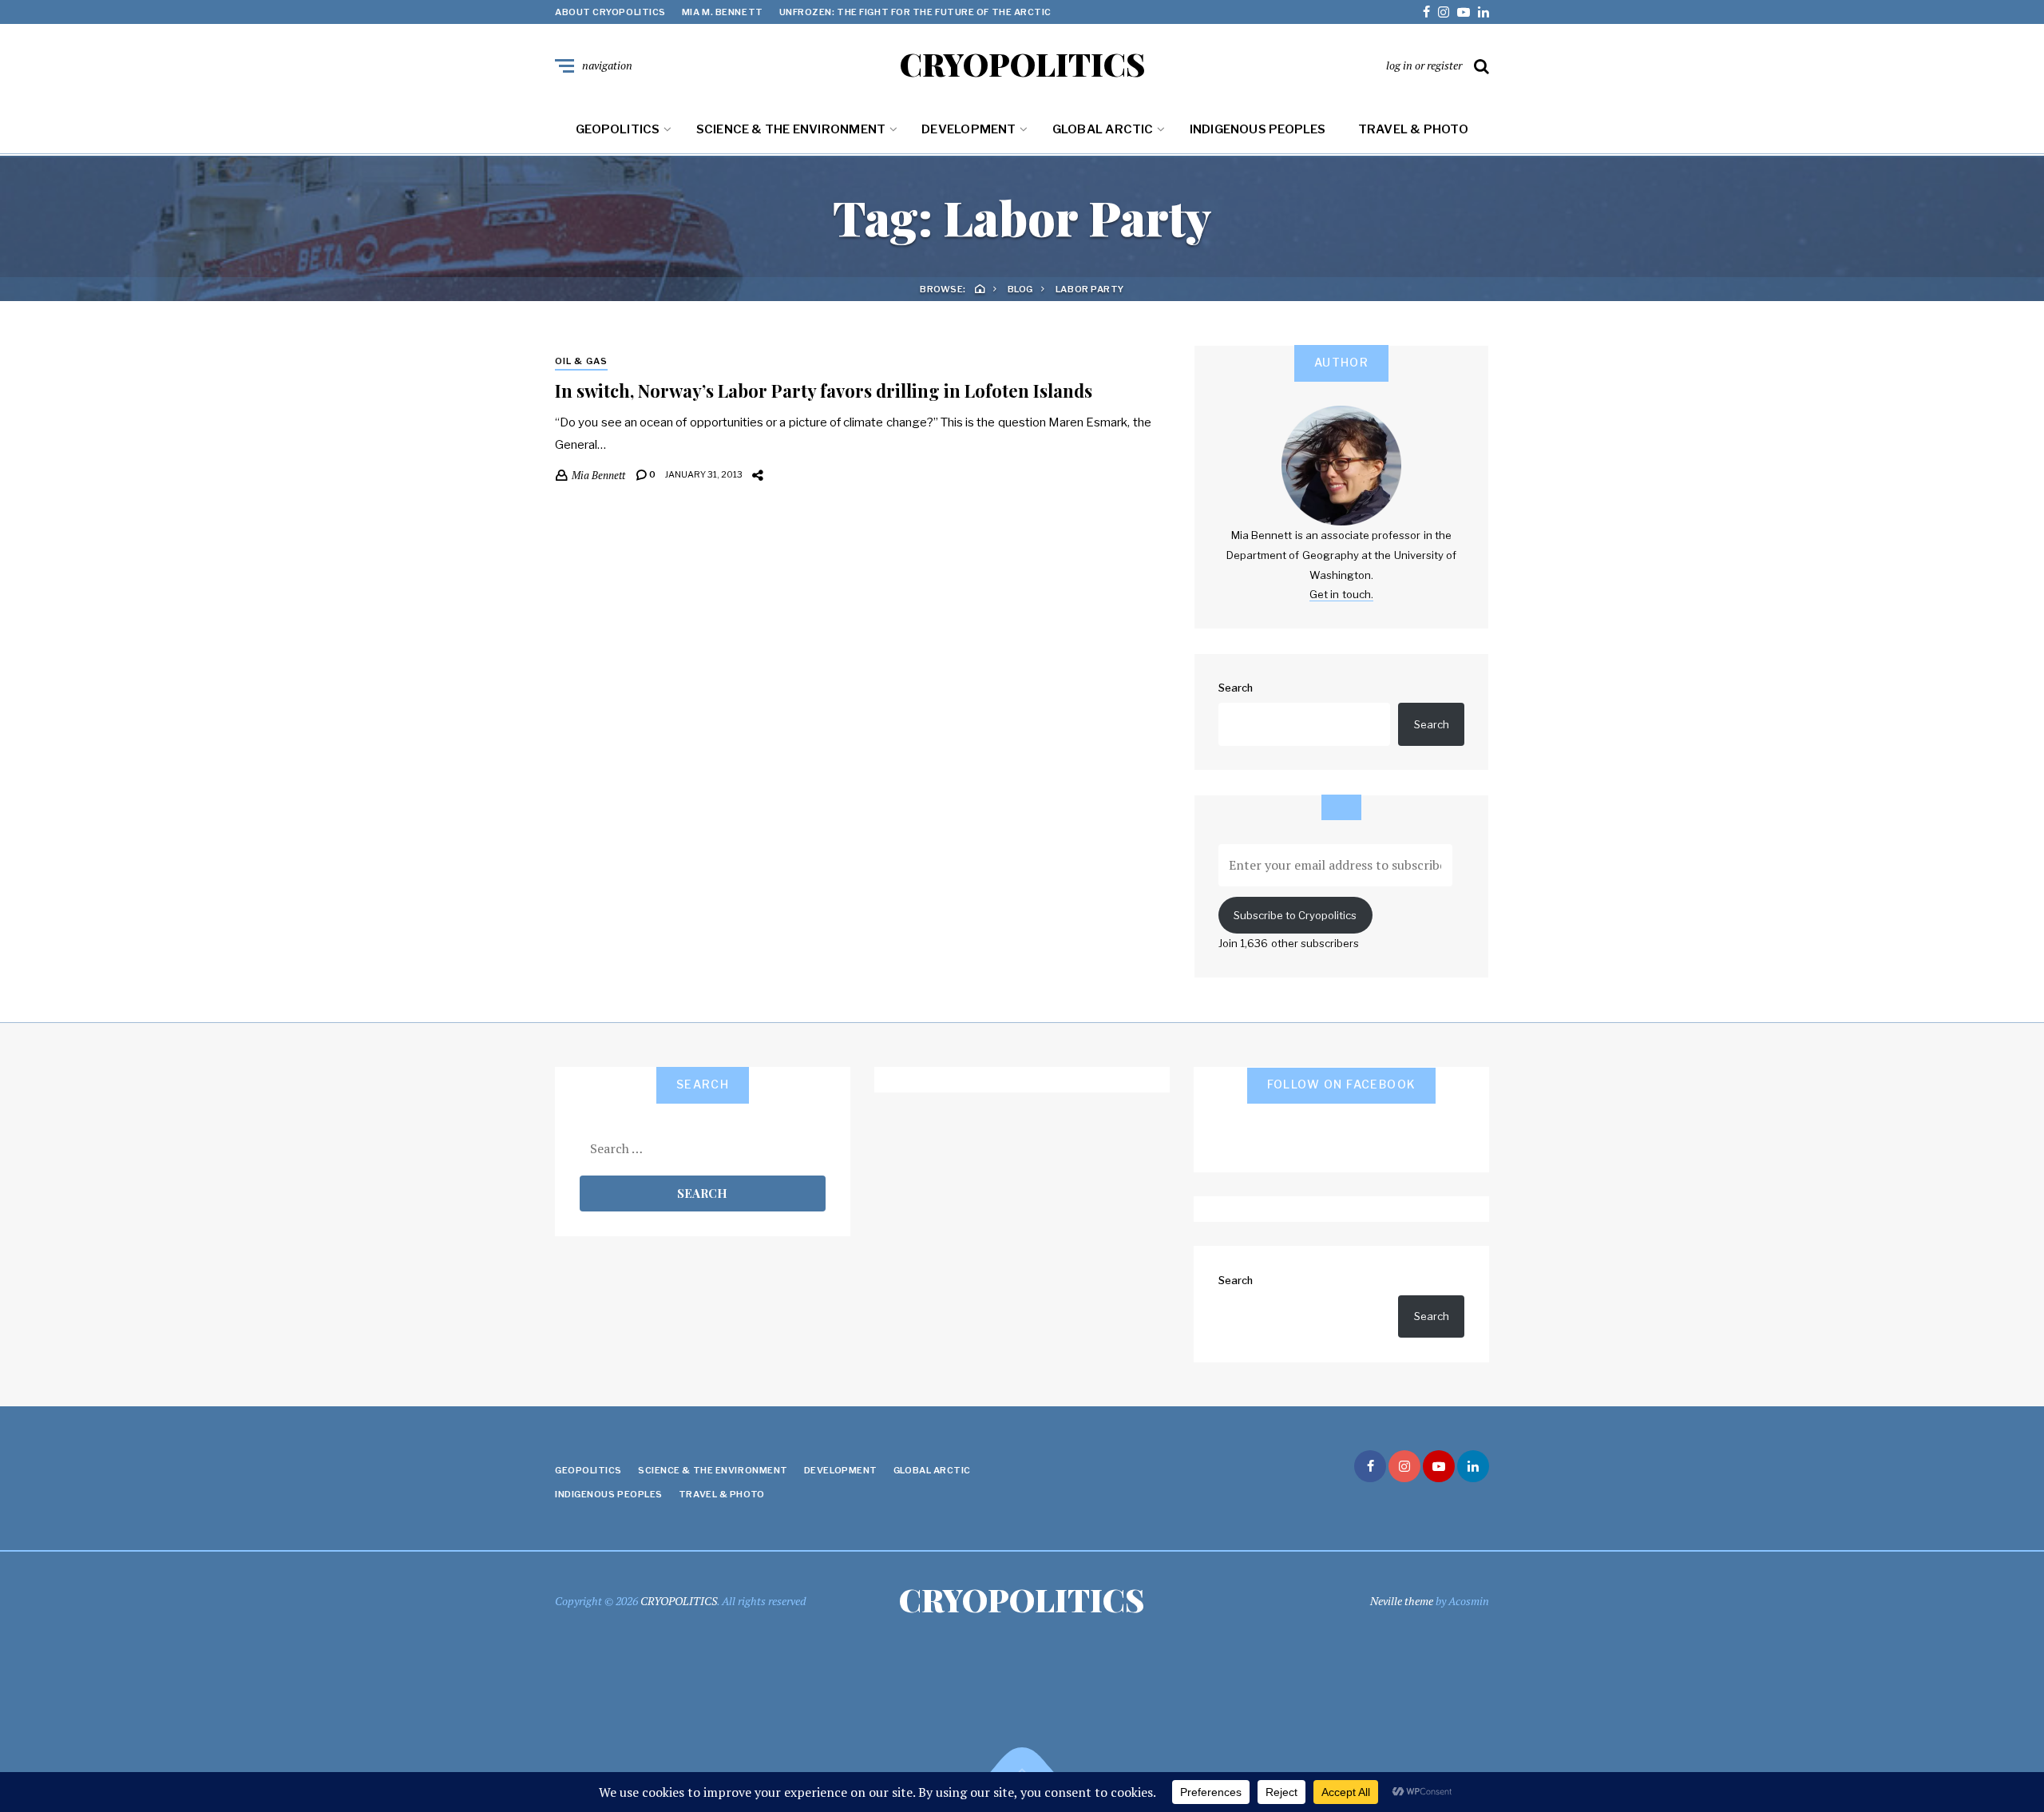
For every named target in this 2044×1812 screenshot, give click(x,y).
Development (969, 129)
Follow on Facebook (1342, 1084)
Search (1236, 688)
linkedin (1483, 12)
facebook (1426, 12)
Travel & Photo (1413, 129)
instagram (1444, 12)
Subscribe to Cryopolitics (1295, 915)
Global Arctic (1103, 129)
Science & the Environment (791, 129)
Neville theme (1402, 1601)
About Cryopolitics (610, 12)
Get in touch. (1341, 594)
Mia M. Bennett (723, 12)
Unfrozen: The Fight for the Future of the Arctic (915, 12)
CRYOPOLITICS (1022, 64)
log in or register (1424, 65)
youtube (1464, 12)
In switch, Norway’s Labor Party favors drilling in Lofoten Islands (824, 391)
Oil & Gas (581, 361)
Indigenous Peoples (1258, 129)
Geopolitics (618, 129)
